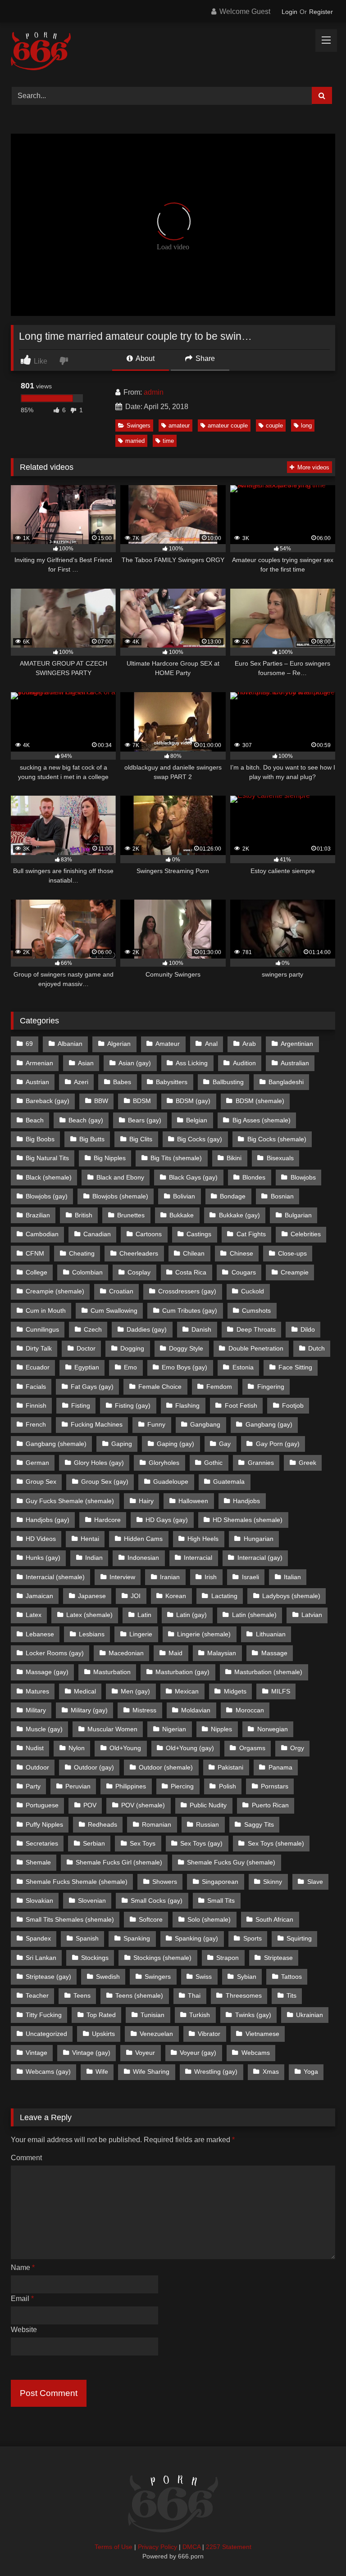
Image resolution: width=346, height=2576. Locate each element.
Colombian (87, 1272)
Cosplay (139, 1272)
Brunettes (131, 1215)
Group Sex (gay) (105, 1482)
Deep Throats (256, 1329)
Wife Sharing (151, 2072)
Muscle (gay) (44, 1729)
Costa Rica (191, 1272)
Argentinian (297, 1044)
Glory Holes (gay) (99, 1463)
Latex (34, 1615)
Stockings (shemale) (162, 1958)
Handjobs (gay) (48, 1520)
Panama (280, 1767)
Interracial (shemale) (55, 1577)
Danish (201, 1329)
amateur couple (228, 426)
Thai (194, 1995)
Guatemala (229, 1482)
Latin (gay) (191, 1615)
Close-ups (292, 1253)
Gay (225, 1444)
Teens (82, 1995)
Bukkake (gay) (239, 1215)
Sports (253, 1938)
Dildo (308, 1329)
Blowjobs (303, 1177)
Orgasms (252, 1748)
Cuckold (253, 1291)
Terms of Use (114, 2547)
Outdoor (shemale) (166, 1767)
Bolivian (184, 1196)
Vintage (36, 2053)
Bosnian (282, 1196)
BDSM (142, 1101)
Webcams (256, 2053)
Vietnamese (262, 2034)
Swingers (139, 426)
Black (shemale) (49, 1177)
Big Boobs (40, 1139)
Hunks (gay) (43, 1558)
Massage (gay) (47, 1672)
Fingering (271, 1387)
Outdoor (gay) (94, 1767)
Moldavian (196, 1710)
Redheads (102, 1824)
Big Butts (92, 1139)
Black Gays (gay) (193, 1177)
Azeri (81, 1082)
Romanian (157, 1824)
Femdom (219, 1387)
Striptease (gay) (48, 1977)
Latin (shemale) (254, 1615)
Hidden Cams (143, 1539)
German (37, 1463)
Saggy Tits (259, 1824)
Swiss (204, 1977)
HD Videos (41, 1539)
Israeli (250, 1577)
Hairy (146, 1501)
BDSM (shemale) (260, 1101)
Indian (94, 1558)
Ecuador (38, 1367)
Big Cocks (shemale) (277, 1139)
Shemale (38, 1862)
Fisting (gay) (133, 1405)
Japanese (92, 1596)
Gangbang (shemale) (56, 1444)
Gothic (213, 1463)
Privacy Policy (157, 2547)
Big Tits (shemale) (176, 1158)
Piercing (182, 1786)
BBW (101, 1101)
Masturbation (112, 1672)
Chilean (194, 1253)
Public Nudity (208, 1805)
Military (36, 1710)
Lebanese (40, 1634)
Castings (199, 1234)
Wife (102, 2072)
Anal (211, 1044)
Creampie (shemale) (55, 1291)
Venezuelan (156, 2034)
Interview (122, 1577)
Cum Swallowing (114, 1311)
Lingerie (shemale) (204, 1634)
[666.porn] (173, 52)
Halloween (193, 1501)
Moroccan (250, 1710)
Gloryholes (164, 1463)
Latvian (312, 1615)
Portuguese (42, 1805)
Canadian (97, 1234)
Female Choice (160, 1387)
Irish (211, 1577)
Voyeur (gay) (198, 2053)
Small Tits (221, 1900)
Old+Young (125, 1748)
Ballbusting (228, 1082)
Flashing (187, 1405)
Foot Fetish (241, 1405)
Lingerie (141, 1634)
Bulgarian (298, 1215)
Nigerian (174, 1729)
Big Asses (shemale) (262, 1120)
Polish (228, 1786)
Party (33, 1786)
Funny (156, 1424)
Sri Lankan (41, 1958)
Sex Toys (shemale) (276, 1843)
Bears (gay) (145, 1120)
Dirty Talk (39, 1348)
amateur (179, 426)
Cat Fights (251, 1234)
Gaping (122, 1444)
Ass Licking (192, 1063)
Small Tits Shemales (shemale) (70, 1919)
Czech (93, 1329)
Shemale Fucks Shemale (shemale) (77, 1882)
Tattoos (291, 1977)
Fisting (81, 1405)
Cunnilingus (42, 1329)
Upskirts (103, 2034)
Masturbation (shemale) (268, 1672)
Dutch (316, 1348)
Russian (207, 1824)
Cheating (82, 1253)
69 (29, 1044)
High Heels (203, 1539)
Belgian (197, 1120)
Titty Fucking (44, 2015)
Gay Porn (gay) (278, 1444)
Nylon (77, 1748)
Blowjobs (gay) (47, 1196)
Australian (295, 1063)
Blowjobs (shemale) (120, 1196)
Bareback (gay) (48, 1101)
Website (24, 2330)
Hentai (90, 1539)
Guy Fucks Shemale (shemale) (70, 1501)
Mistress (144, 1710)
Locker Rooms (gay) (55, 1653)
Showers (165, 1882)
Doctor (86, 1348)
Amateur (168, 1044)
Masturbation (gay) (182, 1672)
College (36, 1272)
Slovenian (92, 1900)
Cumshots (256, 1311)
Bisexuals (280, 1158)
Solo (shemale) (209, 1919)
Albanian (70, 1044)
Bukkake (182, 1215)
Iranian (170, 1577)
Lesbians (92, 1634)
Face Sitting (295, 1367)
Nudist (35, 1748)
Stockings (95, 1958)
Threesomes (244, 1995)
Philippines (131, 1786)
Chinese (241, 1253)
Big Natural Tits (47, 1158)
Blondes (254, 1177)
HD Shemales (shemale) (248, 1520)
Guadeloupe (171, 1482)
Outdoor (37, 1767)
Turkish (200, 2015)
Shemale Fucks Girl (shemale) (119, 1862)
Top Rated (101, 2015)
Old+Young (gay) (190, 1748)
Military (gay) (89, 1710)
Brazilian (38, 1215)
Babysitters (172, 1082)
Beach (35, 1120)
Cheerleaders (139, 1253)
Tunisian (153, 2015)
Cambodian (42, 1234)
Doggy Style (186, 1348)
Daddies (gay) (147, 1329)
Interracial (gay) (260, 1558)
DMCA (191, 2547)
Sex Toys (143, 1843)
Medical (85, 1691)
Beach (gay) (86, 1120)
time (168, 441)
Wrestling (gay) (216, 2072)
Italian (292, 1577)
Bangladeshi (286, 1082)
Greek (307, 1463)
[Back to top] (318, 2549)
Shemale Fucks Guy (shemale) (231, 1862)
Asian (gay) (135, 1063)
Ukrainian (310, 2015)
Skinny (273, 1882)
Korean (176, 1596)
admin (154, 392)
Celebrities (306, 1234)
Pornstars (275, 1786)
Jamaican (39, 1596)
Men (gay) (135, 1691)
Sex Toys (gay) (201, 1843)
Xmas (271, 2072)
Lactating (224, 1596)
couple (274, 426)
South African (274, 1919)
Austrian (37, 1082)
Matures (37, 1691)
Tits (291, 1995)
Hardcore (107, 1520)
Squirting (299, 1938)
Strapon (228, 1958)
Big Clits (141, 1139)
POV (90, 1805)
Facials (36, 1387)
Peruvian (78, 1786)
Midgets (235, 1691)
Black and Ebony (120, 1177)
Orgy (297, 1748)
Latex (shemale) (89, 1615)
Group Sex (41, 1482)
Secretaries (42, 1843)
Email (22, 2299)
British (84, 1215)
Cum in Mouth (46, 1311)
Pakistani (230, 1767)
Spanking (137, 1938)
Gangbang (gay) (269, 1424)
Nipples (221, 1729)
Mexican (187, 1691)
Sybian (247, 1977)
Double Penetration (256, 1348)
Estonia (243, 1367)
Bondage (233, 1196)
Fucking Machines (97, 1424)
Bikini (234, 1158)
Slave (315, 1882)
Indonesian (143, 1558)
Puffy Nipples (44, 1824)
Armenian (39, 1063)
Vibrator (209, 2034)
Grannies (261, 1463)
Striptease (278, 1958)
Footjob (293, 1405)
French (36, 1424)
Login (289, 12)
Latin (144, 1615)
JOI (136, 1596)
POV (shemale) (143, 1805)
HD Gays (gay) (167, 1520)
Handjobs (246, 1501)
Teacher (37, 1995)
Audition (244, 1063)
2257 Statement (229, 2547)
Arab (249, 1044)
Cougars (244, 1272)
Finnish (36, 1405)
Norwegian (273, 1729)
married (135, 441)
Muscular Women (112, 1729)
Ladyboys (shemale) (291, 1596)
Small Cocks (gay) (157, 1900)
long (306, 426)
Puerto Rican (270, 1805)
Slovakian (39, 1900)
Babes (122, 1082)
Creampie (295, 1272)
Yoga (311, 2072)
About (144, 358)
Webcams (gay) (48, 2072)
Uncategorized (46, 2034)
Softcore (151, 1919)
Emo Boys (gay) (184, 1367)
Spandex (38, 1938)
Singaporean (220, 1882)
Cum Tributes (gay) (190, 1311)
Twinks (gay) (253, 2015)
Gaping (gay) (175, 1444)
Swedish (108, 1977)
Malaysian (222, 1653)
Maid (175, 1653)
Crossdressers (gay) (187, 1291)
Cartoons (149, 1234)
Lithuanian (271, 1634)
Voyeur (145, 2053)
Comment (26, 2158)
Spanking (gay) (196, 1938)
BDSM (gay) (193, 1101)
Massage (274, 1653)
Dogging (132, 1348)
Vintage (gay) (91, 2053)
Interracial (198, 1558)
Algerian (119, 1044)
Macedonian (126, 1653)
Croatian (121, 1291)
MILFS (281, 1691)
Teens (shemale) (139, 1995)
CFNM (35, 1253)
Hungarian (259, 1539)
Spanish (87, 1938)
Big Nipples (110, 1158)
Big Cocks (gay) (200, 1139)
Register (321, 12)
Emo (130, 1367)
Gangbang (205, 1424)
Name (23, 2268)
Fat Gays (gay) (92, 1387)
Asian (86, 1063)
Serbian (94, 1843)
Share (204, 358)
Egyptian (87, 1367)
